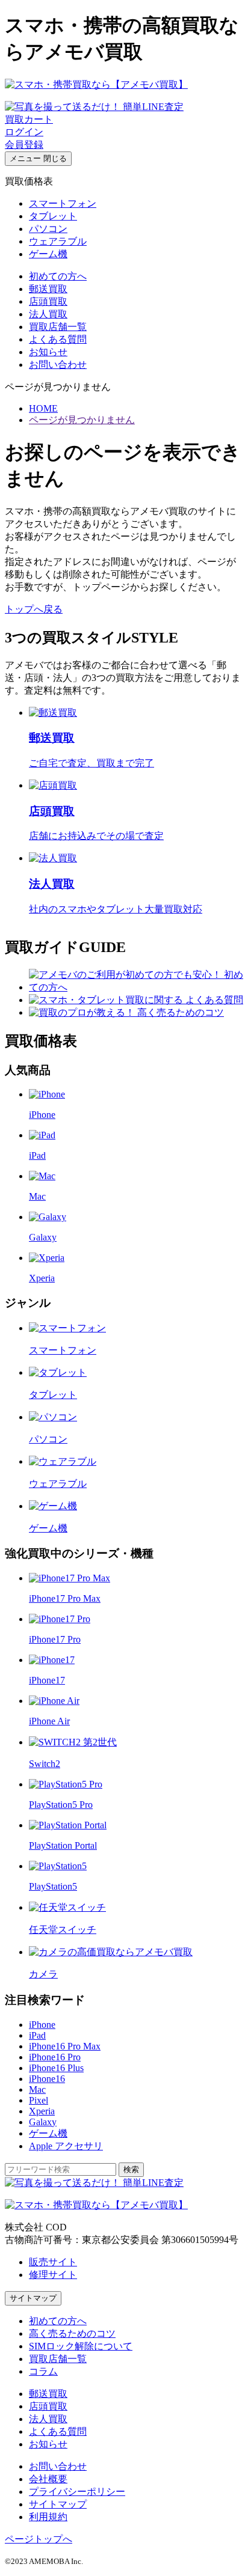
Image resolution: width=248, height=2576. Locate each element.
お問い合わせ (58, 365)
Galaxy (43, 2122)
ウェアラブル (58, 241)
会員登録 (24, 145)
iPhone (42, 2025)
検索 (131, 2169)
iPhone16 (47, 2079)
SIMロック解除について (81, 2346)
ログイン (24, 132)
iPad (37, 2035)
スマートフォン (63, 203)
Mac (37, 2089)
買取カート (29, 119)
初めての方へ (58, 276)
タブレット (53, 216)
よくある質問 (58, 339)
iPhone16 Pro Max (65, 2046)
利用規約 (48, 2517)
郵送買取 (48, 289)
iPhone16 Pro (55, 2057)
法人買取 (48, 314)
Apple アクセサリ (66, 2146)
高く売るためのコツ (72, 2333)
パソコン (48, 229)
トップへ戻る (34, 609)
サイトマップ (33, 2298)
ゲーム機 (48, 254)
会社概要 (48, 2479)
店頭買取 (48, 301)
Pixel (39, 2100)
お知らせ (48, 352)
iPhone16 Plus (56, 2068)
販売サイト (53, 2262)
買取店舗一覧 (58, 327)
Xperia (42, 2111)
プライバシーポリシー (77, 2492)
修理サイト (53, 2275)
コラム (43, 2371)
